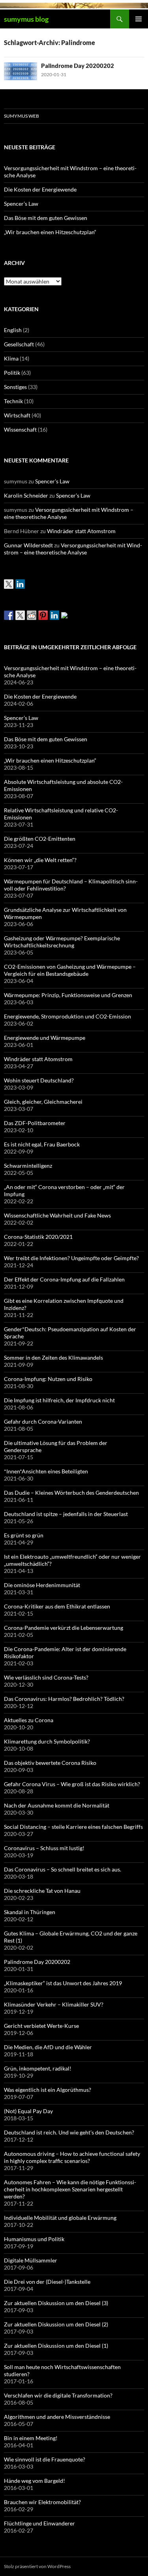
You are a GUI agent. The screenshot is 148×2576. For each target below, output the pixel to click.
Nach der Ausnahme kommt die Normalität (57, 1805)
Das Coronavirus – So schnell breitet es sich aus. (63, 1869)
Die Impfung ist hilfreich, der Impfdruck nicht (59, 1400)
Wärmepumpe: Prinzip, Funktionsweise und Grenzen (68, 995)
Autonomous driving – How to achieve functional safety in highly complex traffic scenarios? (72, 2157)
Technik (13, 401)
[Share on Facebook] (9, 615)
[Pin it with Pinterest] (43, 615)
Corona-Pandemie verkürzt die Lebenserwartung (64, 1628)
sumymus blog (26, 19)
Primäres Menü (139, 19)
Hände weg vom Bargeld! (35, 2481)
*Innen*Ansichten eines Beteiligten (46, 1471)
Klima (11, 358)
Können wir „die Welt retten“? (40, 860)
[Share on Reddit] (32, 615)
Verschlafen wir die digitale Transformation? (58, 2395)
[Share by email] (66, 617)
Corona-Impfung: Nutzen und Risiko (48, 1379)
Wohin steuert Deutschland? (39, 1080)
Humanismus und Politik (34, 2239)
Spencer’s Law (21, 204)
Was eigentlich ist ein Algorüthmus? (48, 2090)
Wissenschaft (20, 429)
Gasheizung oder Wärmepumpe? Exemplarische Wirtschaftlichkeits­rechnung (62, 942)
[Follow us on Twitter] (9, 584)
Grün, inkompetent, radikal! (38, 2068)
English (13, 330)
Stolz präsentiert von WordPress (37, 2566)
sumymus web (22, 116)
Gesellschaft (19, 344)
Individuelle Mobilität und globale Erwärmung (60, 2218)
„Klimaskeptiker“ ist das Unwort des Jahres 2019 (63, 1983)
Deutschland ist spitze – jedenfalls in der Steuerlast (66, 1514)
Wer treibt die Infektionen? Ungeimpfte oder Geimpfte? (71, 1258)
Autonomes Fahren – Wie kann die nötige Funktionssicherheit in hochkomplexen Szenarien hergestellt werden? (70, 2189)
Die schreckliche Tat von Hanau (42, 1891)
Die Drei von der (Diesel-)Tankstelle (47, 2282)
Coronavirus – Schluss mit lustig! (44, 1848)
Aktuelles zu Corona (29, 1720)
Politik (12, 373)
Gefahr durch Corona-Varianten (43, 1421)
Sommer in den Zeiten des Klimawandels (53, 1358)
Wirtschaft (17, 415)
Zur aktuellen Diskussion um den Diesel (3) (56, 2303)
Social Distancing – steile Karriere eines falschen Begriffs (73, 1827)
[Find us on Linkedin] (20, 584)
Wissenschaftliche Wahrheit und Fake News (57, 1215)
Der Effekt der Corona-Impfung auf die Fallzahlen (64, 1279)
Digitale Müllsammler (31, 2260)
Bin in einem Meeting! (31, 2438)
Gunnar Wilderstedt (28, 545)
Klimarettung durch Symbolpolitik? (47, 1741)
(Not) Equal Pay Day (28, 2111)
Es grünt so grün (24, 1535)
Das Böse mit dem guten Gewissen (46, 218)
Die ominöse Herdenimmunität (42, 1585)
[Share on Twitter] (20, 615)
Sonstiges (15, 387)
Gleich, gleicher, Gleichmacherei (43, 1102)
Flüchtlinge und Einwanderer (39, 2523)
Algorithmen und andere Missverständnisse (57, 2417)
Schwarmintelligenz (28, 1166)
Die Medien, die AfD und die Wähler (48, 2047)
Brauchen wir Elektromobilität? (42, 2502)
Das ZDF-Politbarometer (35, 1123)
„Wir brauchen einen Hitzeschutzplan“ (50, 232)
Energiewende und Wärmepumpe (45, 1038)
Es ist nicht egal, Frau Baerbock (42, 1144)
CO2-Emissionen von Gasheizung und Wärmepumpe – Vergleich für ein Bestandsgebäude (70, 970)
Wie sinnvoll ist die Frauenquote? (45, 2459)
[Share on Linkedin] (54, 615)
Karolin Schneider (26, 495)
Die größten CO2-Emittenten (40, 839)
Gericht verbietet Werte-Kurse (41, 2026)
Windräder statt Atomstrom (81, 531)
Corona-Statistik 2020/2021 (38, 1237)
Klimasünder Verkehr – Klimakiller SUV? (54, 2004)
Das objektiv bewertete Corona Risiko (50, 1763)
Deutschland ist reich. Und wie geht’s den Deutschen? (69, 2132)
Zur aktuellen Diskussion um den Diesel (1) (56, 2346)
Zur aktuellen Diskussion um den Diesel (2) (56, 2324)
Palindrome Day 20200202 (78, 66)
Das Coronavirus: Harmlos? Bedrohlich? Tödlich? (64, 1699)
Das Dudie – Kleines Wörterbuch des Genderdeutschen (71, 1493)
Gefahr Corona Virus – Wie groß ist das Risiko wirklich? (72, 1784)
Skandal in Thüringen (30, 1912)
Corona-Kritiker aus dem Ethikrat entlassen (57, 1606)
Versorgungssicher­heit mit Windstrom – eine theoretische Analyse (73, 549)
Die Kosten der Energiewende (40, 189)
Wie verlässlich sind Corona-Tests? (46, 1677)
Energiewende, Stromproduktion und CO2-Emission (67, 1016)
